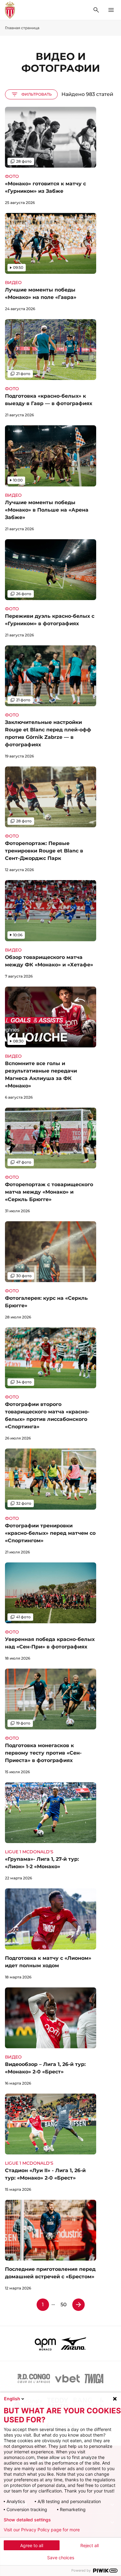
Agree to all (32, 2545)
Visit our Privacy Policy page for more (42, 2530)
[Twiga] (94, 2379)
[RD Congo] (34, 2379)
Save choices (61, 2558)
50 (64, 2305)
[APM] (45, 2343)
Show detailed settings (27, 2520)
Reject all (90, 2545)
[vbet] (67, 2379)
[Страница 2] (78, 2305)
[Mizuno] (74, 2343)
